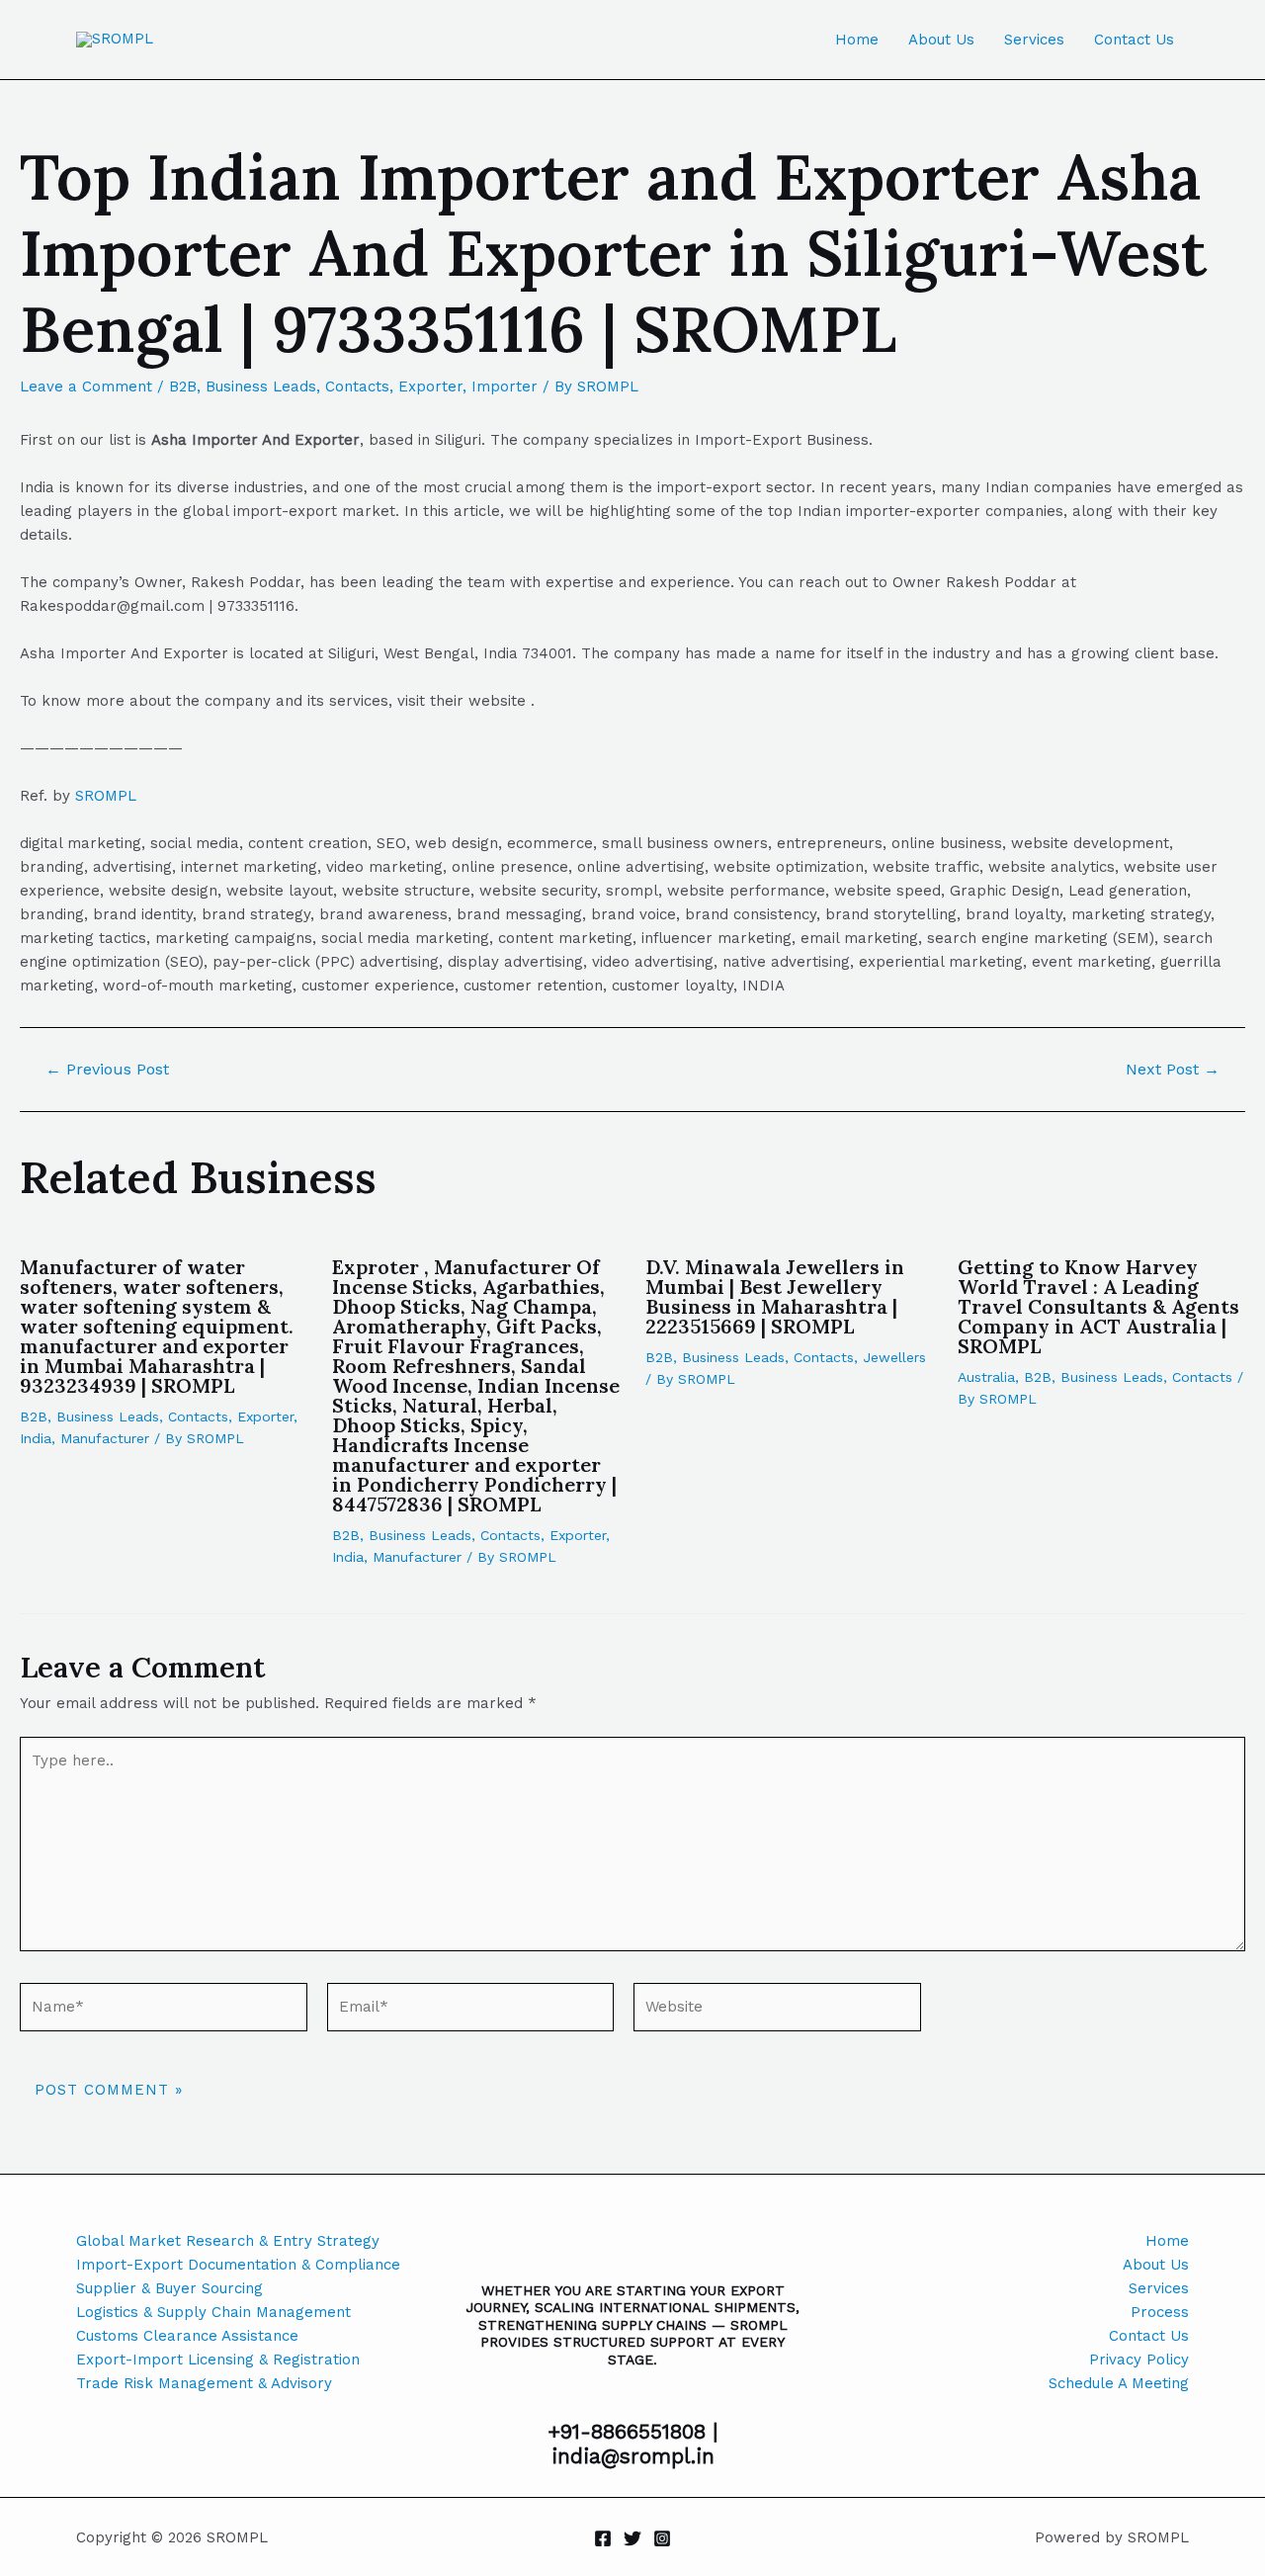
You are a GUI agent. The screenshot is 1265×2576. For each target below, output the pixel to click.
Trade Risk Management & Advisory (204, 2383)
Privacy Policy (1139, 2360)
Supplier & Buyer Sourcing (169, 2288)
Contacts (357, 386)
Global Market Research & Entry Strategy (228, 2241)
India (36, 1438)
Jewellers (894, 1357)
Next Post (1173, 1070)
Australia (986, 1377)
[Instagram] (662, 2538)
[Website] (777, 2011)
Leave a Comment (86, 386)
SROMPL (106, 796)
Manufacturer (105, 1438)
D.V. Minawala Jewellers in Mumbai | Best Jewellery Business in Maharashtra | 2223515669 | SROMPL (775, 1296)
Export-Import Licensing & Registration (218, 2360)
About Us (941, 40)
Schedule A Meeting (1119, 2383)
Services (1034, 40)
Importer (505, 386)
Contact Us (1134, 40)
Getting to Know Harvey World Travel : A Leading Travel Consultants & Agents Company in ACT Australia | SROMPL (1098, 1306)
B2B (183, 386)
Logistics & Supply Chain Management (213, 2312)
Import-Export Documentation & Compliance (238, 2265)
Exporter (430, 386)
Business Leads (261, 386)
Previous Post (107, 1070)
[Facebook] (603, 2538)
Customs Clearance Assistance (187, 2336)
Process (1160, 2312)
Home (857, 40)
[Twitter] (632, 2538)
